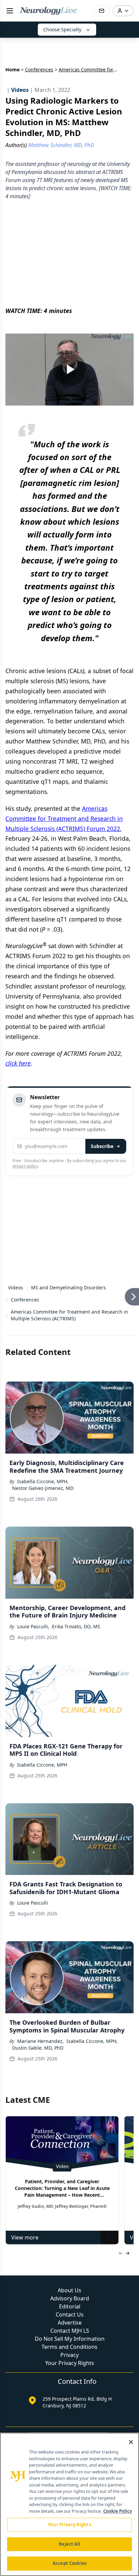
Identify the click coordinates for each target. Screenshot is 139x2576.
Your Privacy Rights (70, 2195)
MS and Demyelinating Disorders (68, 1119)
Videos (16, 1119)
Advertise (70, 2154)
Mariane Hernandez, (40, 1873)
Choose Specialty (62, 29)
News (80, 2355)
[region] (69, 2504)
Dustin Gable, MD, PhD (38, 1879)
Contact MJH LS (70, 2162)
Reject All (69, 2544)
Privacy (69, 2187)
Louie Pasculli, (33, 1458)
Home (12, 69)
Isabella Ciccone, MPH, (43, 1313)
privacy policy (25, 1082)
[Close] (131, 2442)
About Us (69, 2122)
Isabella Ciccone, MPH (42, 1596)
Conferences (39, 69)
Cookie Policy (118, 2511)
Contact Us (70, 2146)
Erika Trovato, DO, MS (76, 1458)
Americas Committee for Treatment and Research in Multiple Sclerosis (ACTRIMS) (69, 1147)
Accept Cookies (69, 2563)
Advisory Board (70, 2130)
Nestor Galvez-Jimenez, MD (43, 1320)
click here (18, 979)
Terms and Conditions (69, 2179)
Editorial (70, 2138)
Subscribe (102, 1062)
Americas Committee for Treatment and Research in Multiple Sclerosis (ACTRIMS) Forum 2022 (64, 734)
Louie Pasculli (33, 1734)
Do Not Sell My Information (70, 2170)
